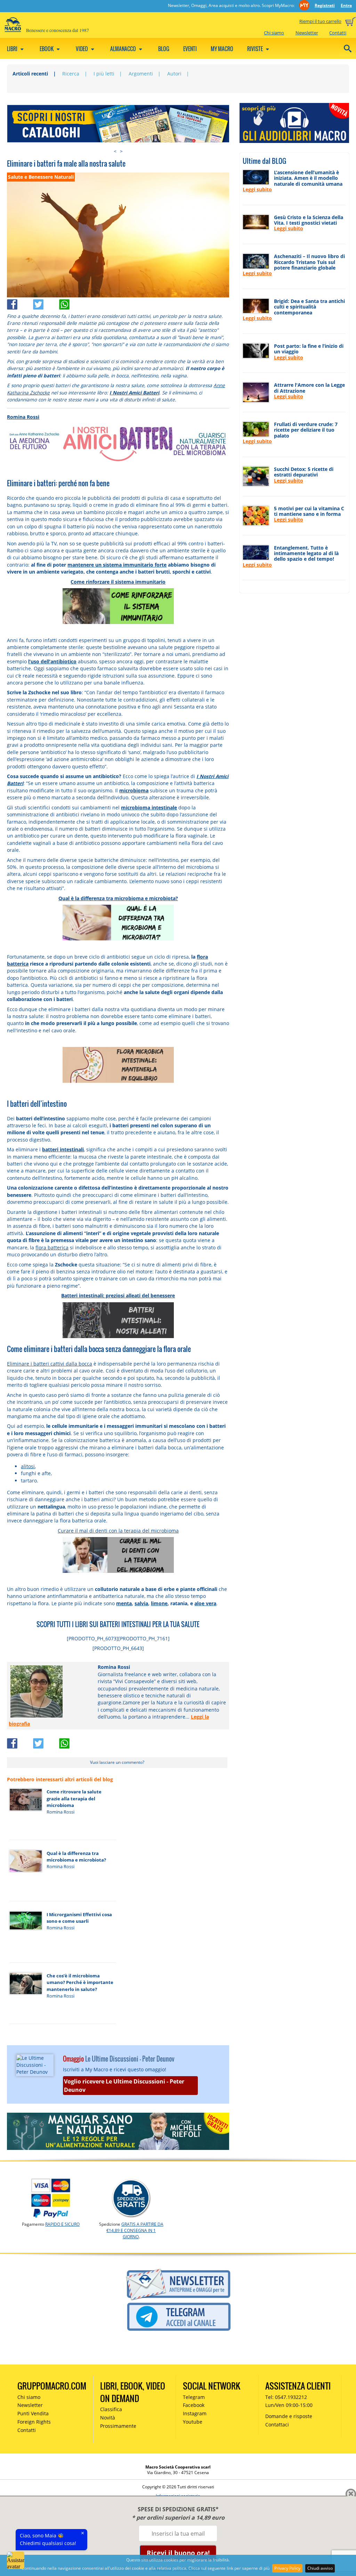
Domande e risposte (289, 2416)
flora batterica (52, 1247)
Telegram (194, 2397)
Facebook (194, 2405)
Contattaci (277, 2425)
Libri (13, 49)
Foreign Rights (34, 2422)
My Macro (222, 49)
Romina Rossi (23, 417)
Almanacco (124, 49)
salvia (141, 1603)
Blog (164, 49)
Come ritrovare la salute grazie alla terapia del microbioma (74, 1798)
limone (159, 1603)
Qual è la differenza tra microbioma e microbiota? (76, 1857)
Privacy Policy (287, 2568)
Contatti (338, 33)
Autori (174, 74)
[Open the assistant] (16, 2560)
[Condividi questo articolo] (20, 302)
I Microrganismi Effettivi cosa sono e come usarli (79, 1918)
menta (124, 1603)
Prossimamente (118, 2426)
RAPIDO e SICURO (62, 2224)
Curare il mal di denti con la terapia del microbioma (118, 1531)
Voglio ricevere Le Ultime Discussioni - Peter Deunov (124, 2086)
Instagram (195, 2413)
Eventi (190, 49)
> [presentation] (121, 151)
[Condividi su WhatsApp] (71, 302)
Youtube (193, 2422)
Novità (108, 2418)
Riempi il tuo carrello (320, 21)
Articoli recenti (30, 74)
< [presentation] (115, 151)
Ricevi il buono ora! (178, 2553)
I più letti (104, 74)
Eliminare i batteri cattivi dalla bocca (50, 1364)
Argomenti (141, 74)
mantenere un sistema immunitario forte (117, 565)
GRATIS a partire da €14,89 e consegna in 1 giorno (135, 2230)
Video (82, 49)
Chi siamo (274, 33)
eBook (47, 49)
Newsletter (307, 33)
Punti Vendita (33, 2413)
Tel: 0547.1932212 (286, 2397)
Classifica (111, 2409)
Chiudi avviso (320, 2568)
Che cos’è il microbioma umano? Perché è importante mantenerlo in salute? (80, 1982)
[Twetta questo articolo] (46, 302)
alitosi (28, 1466)
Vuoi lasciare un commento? (117, 1762)
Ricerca (71, 74)
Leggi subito (257, 189)
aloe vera (205, 1603)
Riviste (256, 49)
